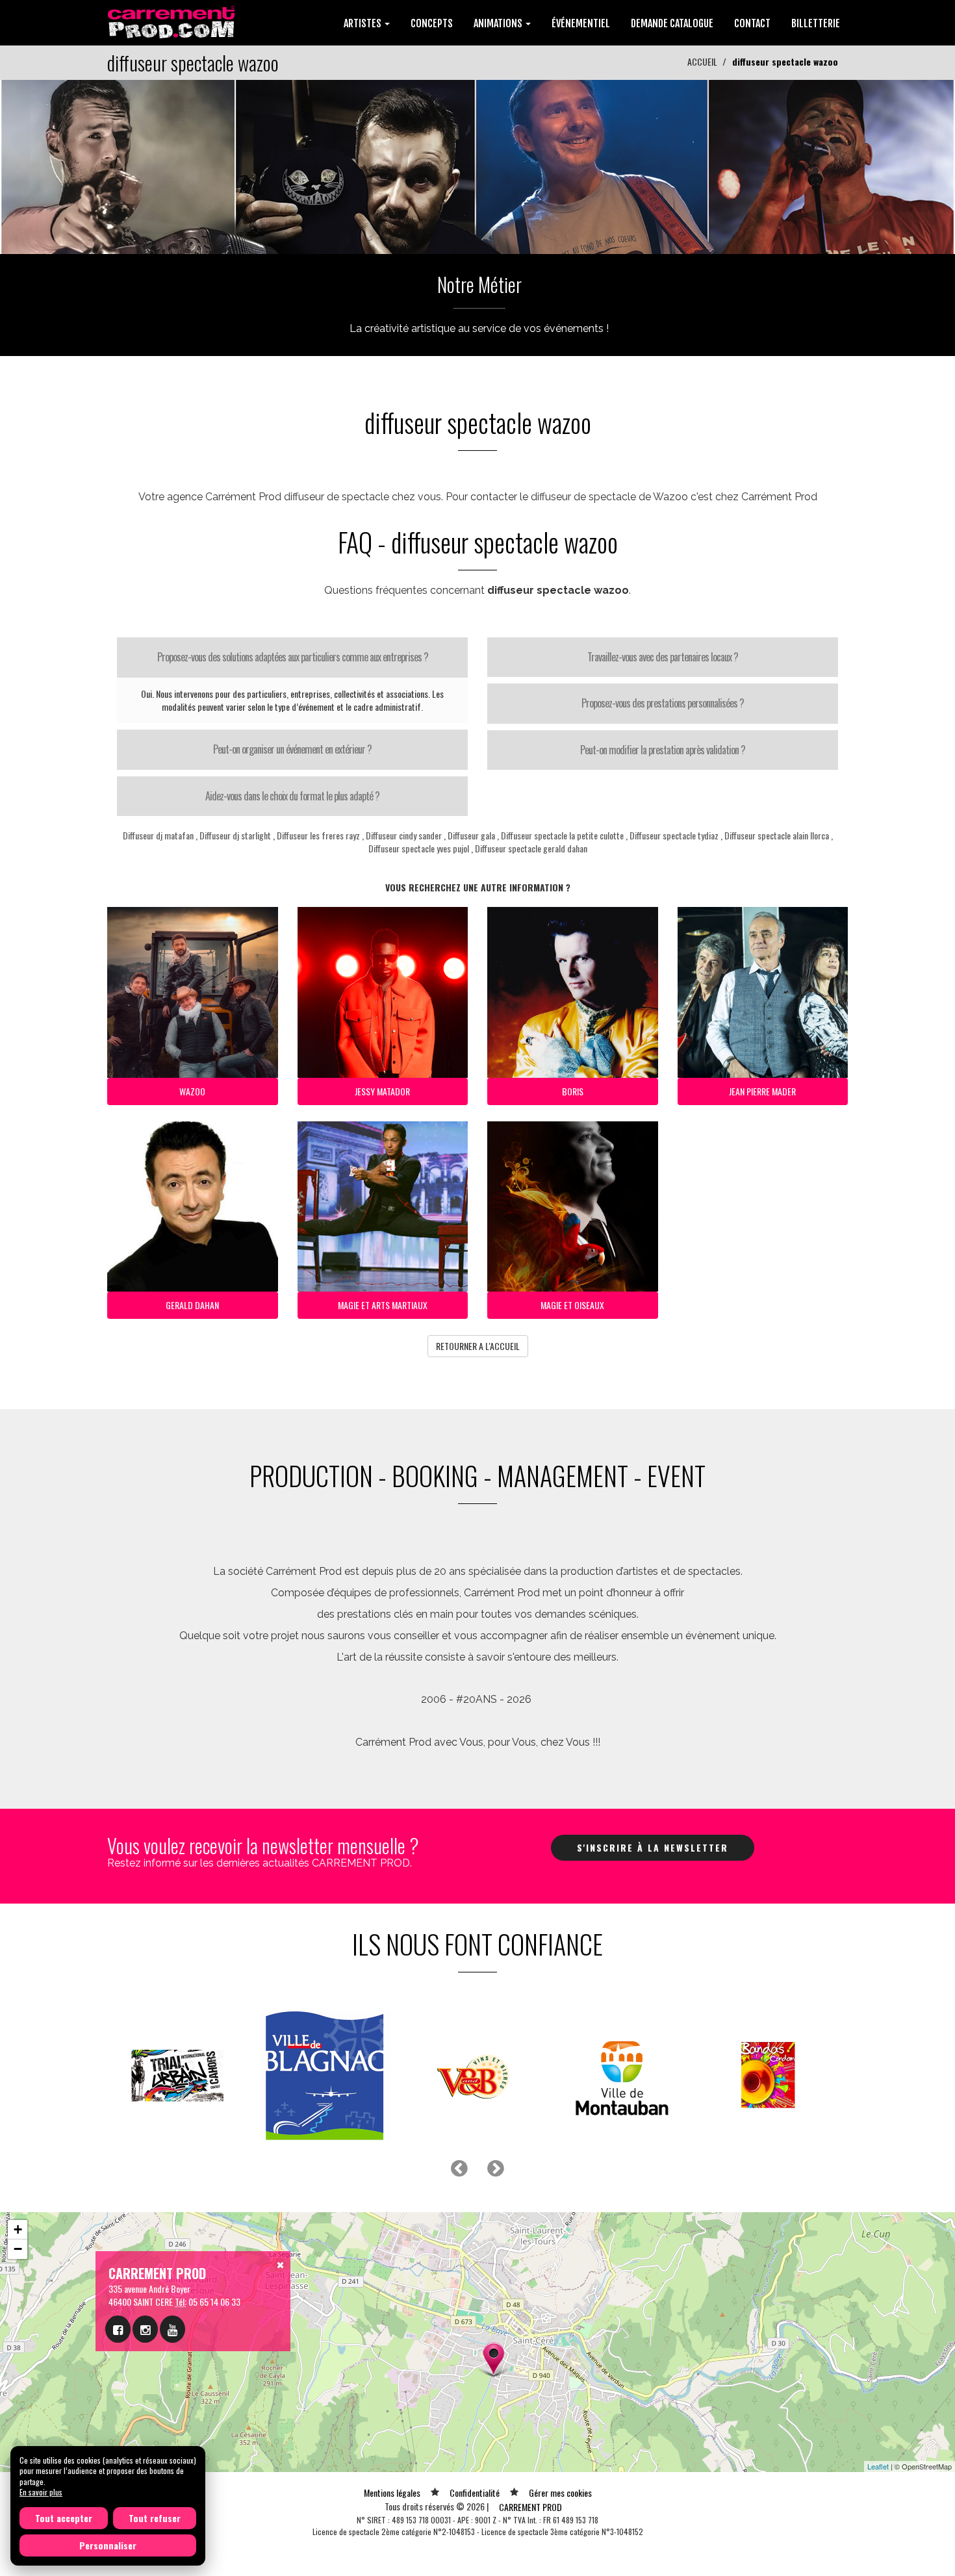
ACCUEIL (702, 61)
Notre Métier (479, 284)
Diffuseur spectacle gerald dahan (531, 848)
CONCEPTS (432, 23)
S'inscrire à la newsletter (653, 1847)
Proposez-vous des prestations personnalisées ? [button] (663, 703)
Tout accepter (64, 2518)
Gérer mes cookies (560, 2493)
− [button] (18, 2249)
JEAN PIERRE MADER (762, 1091)
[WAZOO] (478, 165)
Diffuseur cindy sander (404, 835)
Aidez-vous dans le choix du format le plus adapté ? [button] (292, 796)
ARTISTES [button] (363, 23)
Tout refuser (155, 2518)
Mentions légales (392, 2493)
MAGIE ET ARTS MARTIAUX (383, 1305)
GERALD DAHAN (192, 1305)
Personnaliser (108, 2545)
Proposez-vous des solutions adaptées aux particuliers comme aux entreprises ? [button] (293, 657)
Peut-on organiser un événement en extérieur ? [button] (292, 749)
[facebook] (118, 2329)
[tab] (292, 657)
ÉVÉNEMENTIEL (581, 23)
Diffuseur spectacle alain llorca (777, 835)
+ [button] (18, 2229)
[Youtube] (172, 2329)
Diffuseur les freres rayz (318, 835)
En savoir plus (41, 2492)
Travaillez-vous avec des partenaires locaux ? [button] (663, 657)
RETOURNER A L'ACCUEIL (478, 1346)
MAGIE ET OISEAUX (572, 1305)
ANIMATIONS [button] (499, 23)
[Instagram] (145, 2329)
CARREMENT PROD (530, 2507)
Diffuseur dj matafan (158, 835)
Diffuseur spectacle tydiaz (674, 835)
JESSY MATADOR (382, 1091)
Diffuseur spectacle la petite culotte (562, 835)
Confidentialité (475, 2493)
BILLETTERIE (816, 23)
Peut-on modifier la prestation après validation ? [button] (663, 750)
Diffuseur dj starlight (235, 835)
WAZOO (192, 1091)
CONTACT (752, 23)
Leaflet (878, 2466)
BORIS (573, 1091)
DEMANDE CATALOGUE (672, 23)
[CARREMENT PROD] (172, 21)
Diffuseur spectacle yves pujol (419, 848)
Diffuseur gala (471, 835)
